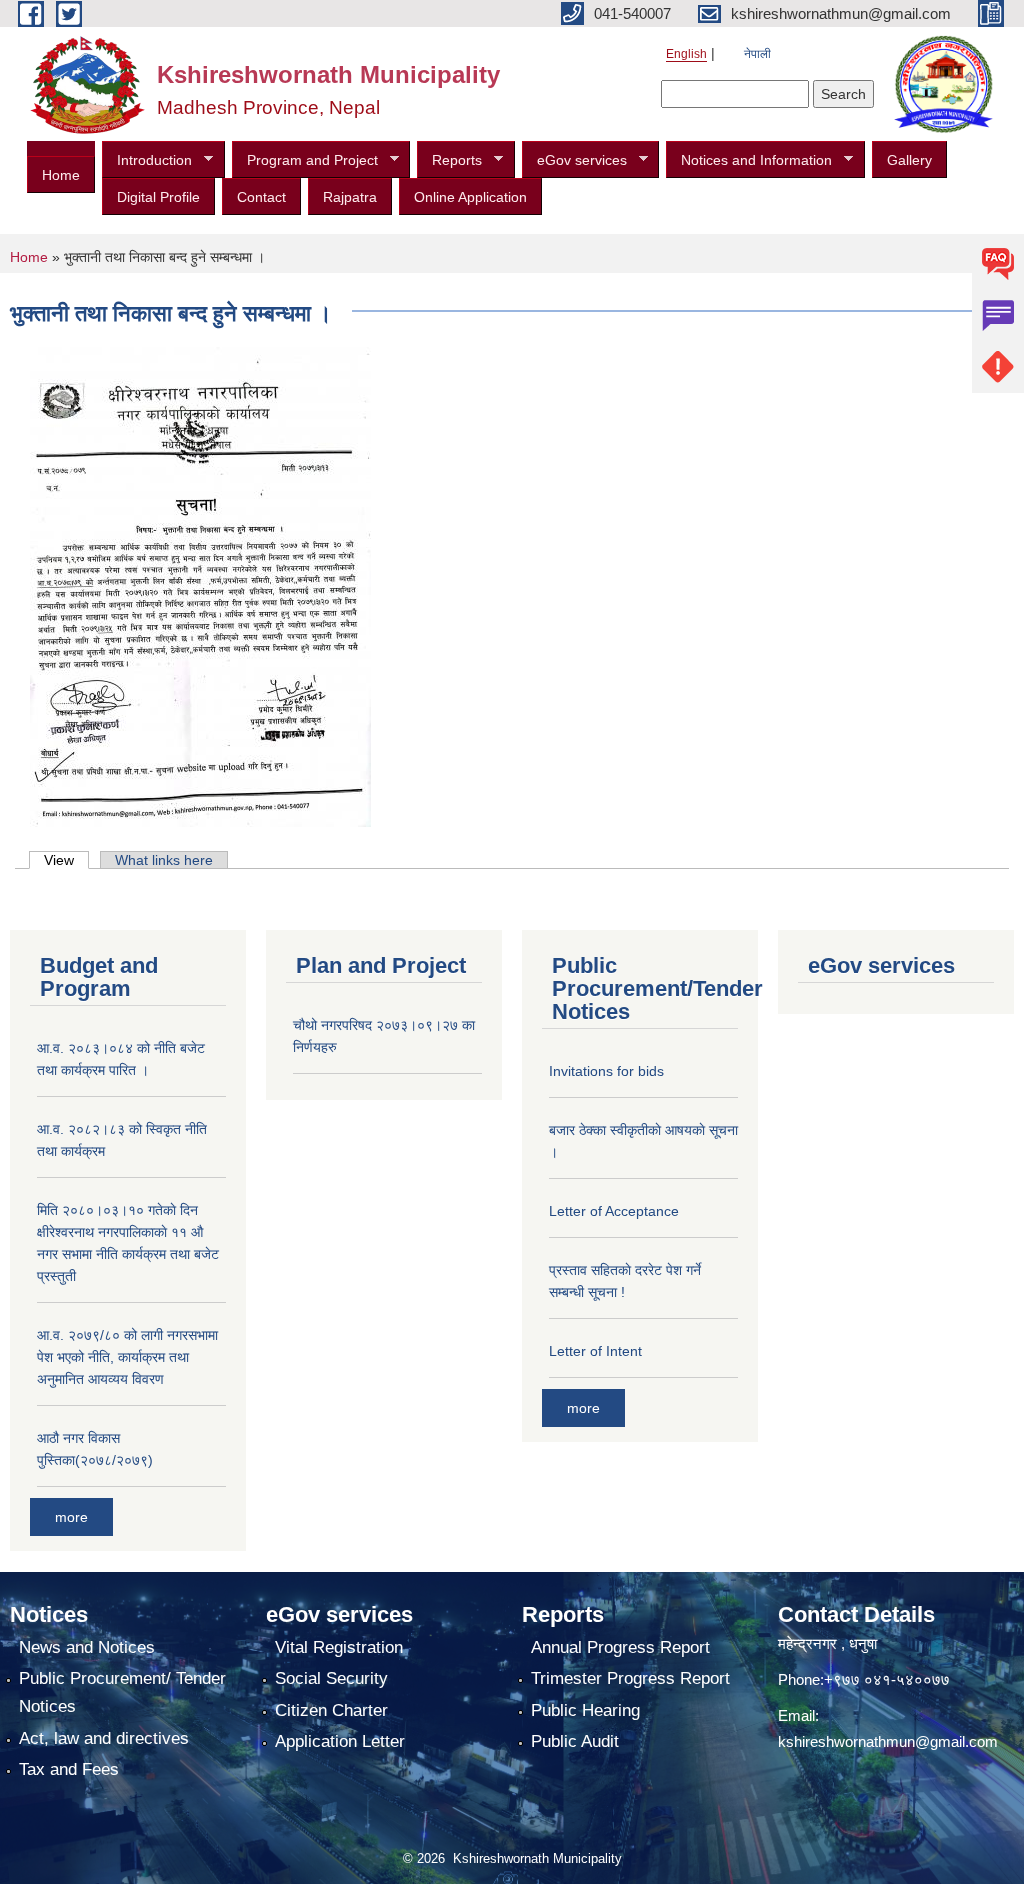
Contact (261, 197)
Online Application (470, 197)
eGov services (574, 160)
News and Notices (87, 1647)
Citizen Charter (331, 1710)
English (686, 54)
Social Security (331, 1678)
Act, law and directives (104, 1738)
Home (61, 175)
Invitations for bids (606, 1071)
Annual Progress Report (620, 1647)
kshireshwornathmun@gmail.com (888, 1741)
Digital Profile (158, 197)
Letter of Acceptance (614, 1211)
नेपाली (757, 54)
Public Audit (575, 1741)
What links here (164, 860)
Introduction (147, 160)
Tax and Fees (69, 1769)
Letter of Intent (595, 1351)
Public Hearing (585, 1710)
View (66, 860)
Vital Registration (339, 1647)
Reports (449, 160)
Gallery (909, 160)
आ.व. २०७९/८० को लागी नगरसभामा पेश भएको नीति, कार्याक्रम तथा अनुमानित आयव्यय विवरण (127, 1357)
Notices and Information (749, 160)
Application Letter (340, 1741)
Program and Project (305, 160)
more (71, 1517)
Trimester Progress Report (630, 1678)
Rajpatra (350, 197)
